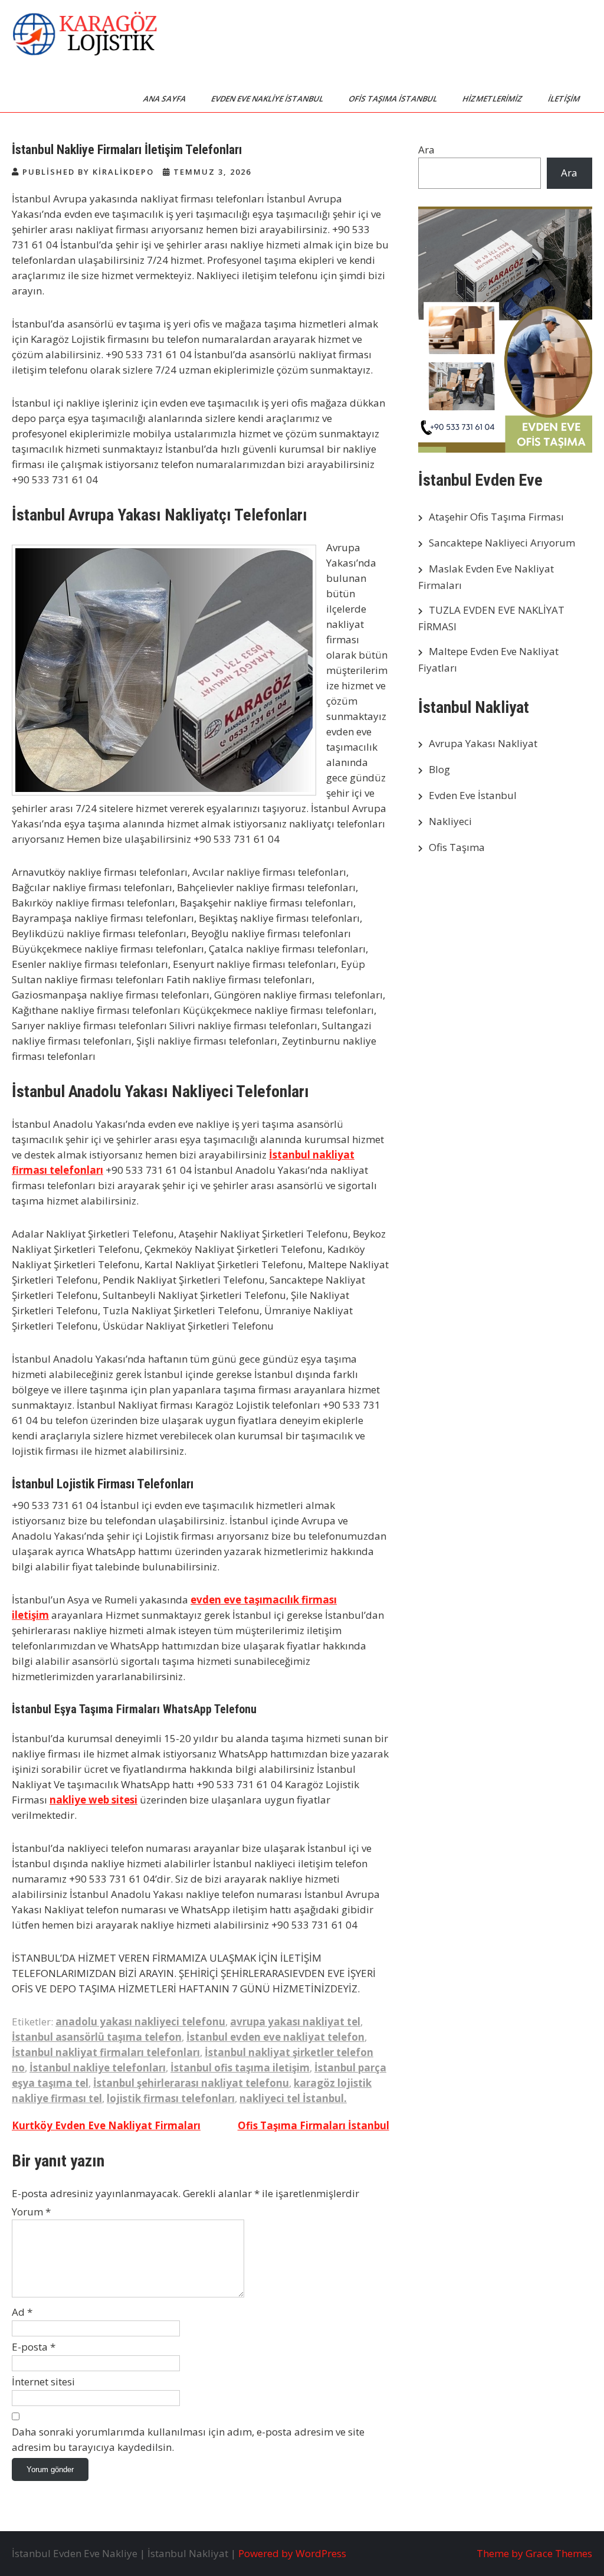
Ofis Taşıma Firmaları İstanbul (314, 2125)
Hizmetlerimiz (493, 99)
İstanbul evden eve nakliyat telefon (275, 2037)
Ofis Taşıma (457, 847)
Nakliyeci (450, 821)
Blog (439, 769)
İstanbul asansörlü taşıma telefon (97, 2037)
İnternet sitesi (43, 2382)
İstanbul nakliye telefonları (98, 2068)
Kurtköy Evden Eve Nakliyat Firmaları (106, 2125)
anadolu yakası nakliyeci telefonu (140, 2022)
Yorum (31, 2212)
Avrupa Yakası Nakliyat (483, 743)
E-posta (34, 2347)
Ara (426, 150)
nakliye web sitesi (93, 1800)
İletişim (565, 99)
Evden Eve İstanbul (473, 795)
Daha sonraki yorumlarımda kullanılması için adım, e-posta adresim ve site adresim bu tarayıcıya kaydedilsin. (188, 2439)
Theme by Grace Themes (534, 2553)
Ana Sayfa (165, 99)
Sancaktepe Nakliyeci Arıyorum (502, 543)
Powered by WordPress (292, 2553)
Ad (22, 2312)
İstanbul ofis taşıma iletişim (240, 2068)
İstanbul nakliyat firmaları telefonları (106, 2052)
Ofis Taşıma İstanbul (394, 99)
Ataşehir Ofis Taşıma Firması (496, 517)
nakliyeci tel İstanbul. (293, 2098)
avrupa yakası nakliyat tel (295, 2022)
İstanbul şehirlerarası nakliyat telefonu (191, 2083)
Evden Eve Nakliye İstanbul (268, 99)
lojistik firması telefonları (171, 2098)
